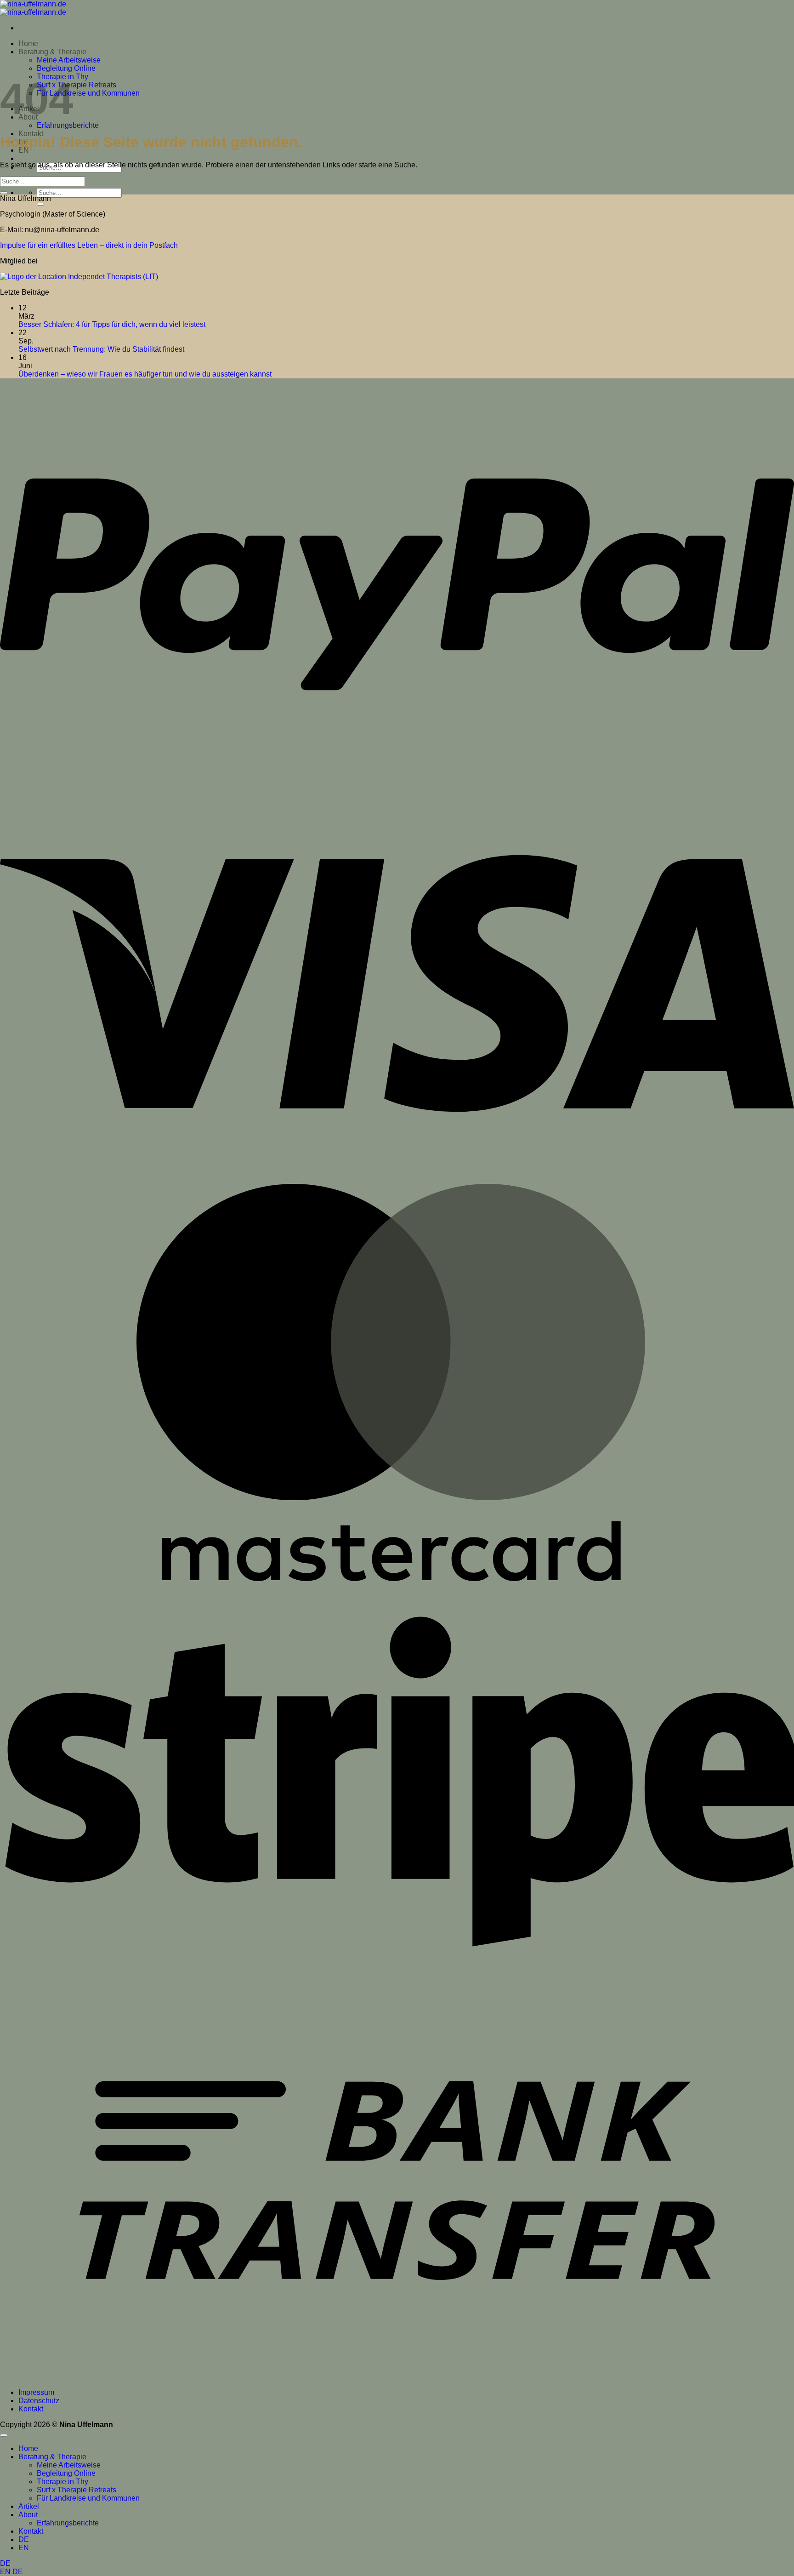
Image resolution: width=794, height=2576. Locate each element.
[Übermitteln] (40, 204)
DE (5, 2563)
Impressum (36, 2392)
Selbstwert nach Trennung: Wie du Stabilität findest (101, 349)
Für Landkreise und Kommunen (88, 93)
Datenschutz (39, 2401)
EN (6, 2572)
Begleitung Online (66, 68)
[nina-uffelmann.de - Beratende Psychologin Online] (33, 8)
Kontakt (31, 2409)
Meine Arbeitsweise (69, 60)
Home (28, 43)
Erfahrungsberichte (68, 125)
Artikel (29, 2506)
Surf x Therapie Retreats (77, 85)
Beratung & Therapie (52, 52)
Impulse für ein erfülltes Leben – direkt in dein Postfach (89, 245)
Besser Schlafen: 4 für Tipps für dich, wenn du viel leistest (112, 324)
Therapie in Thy (62, 2482)
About (28, 2515)
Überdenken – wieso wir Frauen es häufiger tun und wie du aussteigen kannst (145, 374)
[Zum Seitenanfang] (4, 2435)
